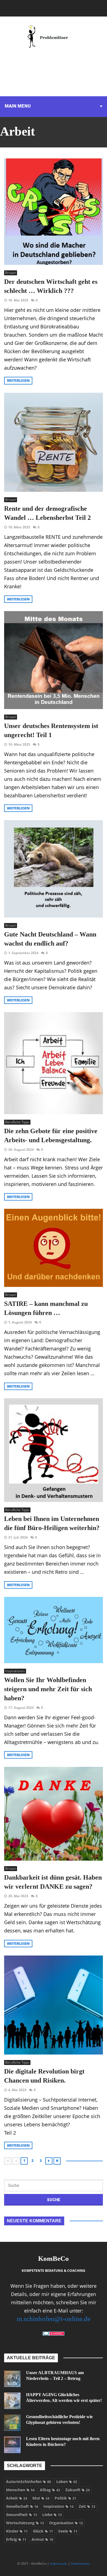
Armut (42, 2539)
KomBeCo (54, 2258)
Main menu (18, 106)
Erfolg (16, 2539)
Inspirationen (15, 1671)
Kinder (17, 2531)
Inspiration (58, 2506)
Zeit (87, 2506)
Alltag (50, 2490)
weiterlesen (18, 381)
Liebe (52, 2515)
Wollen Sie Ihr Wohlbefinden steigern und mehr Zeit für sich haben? (48, 1689)
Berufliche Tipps (17, 1122)
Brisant (11, 273)
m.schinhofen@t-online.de (54, 2319)
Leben (67, 2482)
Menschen (20, 2490)
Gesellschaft (22, 2506)
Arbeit (17, 2498)
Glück (43, 2531)
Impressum (59, 2563)
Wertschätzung (25, 2523)
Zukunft (78, 2490)
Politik (65, 2498)
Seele (68, 2531)
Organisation (66, 2523)
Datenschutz (80, 2563)
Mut (41, 2498)
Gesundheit (22, 2515)
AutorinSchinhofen (29, 2482)
